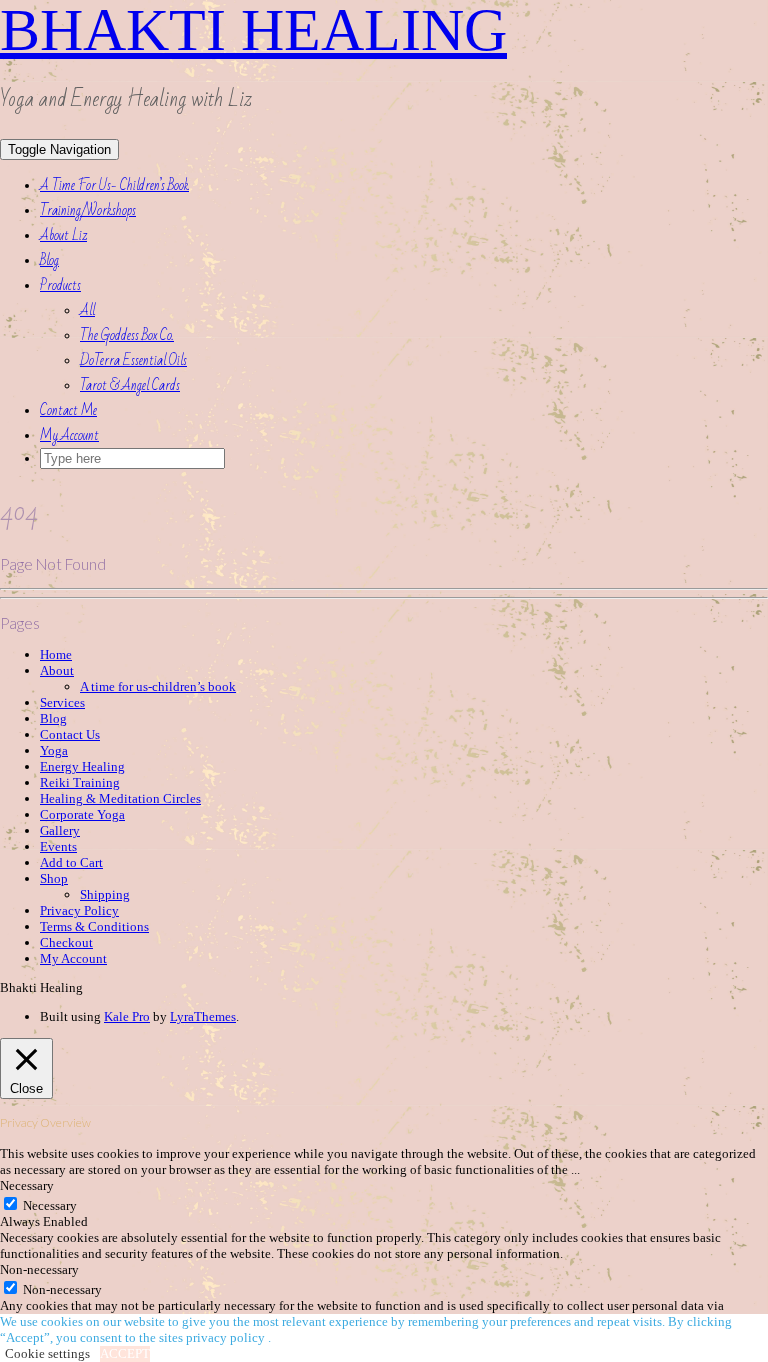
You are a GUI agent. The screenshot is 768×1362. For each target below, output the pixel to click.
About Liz (63, 235)
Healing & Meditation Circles (120, 798)
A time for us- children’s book (114, 185)
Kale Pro (127, 1016)
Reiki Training (80, 782)
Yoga (54, 750)
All (87, 310)
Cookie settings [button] (47, 1353)
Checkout (66, 942)
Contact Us (70, 734)
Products (60, 285)
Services (62, 702)
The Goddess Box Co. (127, 335)
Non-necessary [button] (39, 1269)
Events (58, 846)
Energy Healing (82, 766)
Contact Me (68, 410)
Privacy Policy (79, 910)
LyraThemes (203, 1016)
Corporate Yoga (82, 814)
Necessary (50, 1205)
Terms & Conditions (94, 926)
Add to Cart (71, 862)
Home (56, 654)
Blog (49, 260)
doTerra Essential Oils (133, 360)
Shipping (105, 894)
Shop (54, 878)
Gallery (60, 830)
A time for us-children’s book (158, 686)
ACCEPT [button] (125, 1353)
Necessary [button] (27, 1185)
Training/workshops (88, 210)
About (57, 670)
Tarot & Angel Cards (130, 385)
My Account (69, 435)
